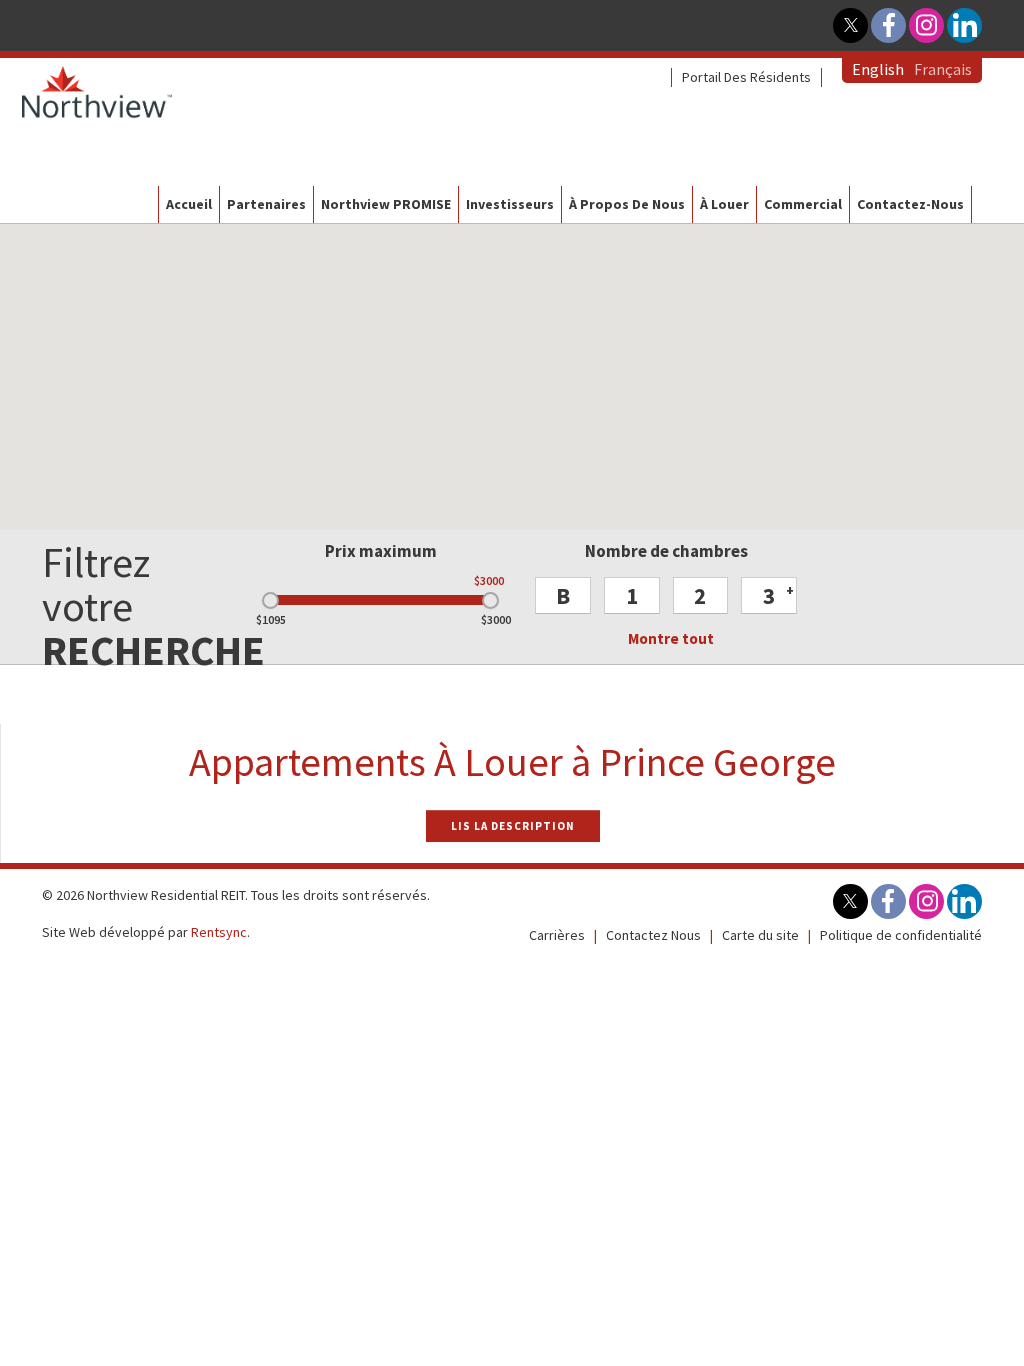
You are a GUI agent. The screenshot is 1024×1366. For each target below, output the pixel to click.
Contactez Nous (653, 935)
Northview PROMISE (386, 204)
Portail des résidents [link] (746, 77)
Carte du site (760, 935)
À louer (724, 204)
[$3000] (490, 600)
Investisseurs (510, 204)
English (878, 69)
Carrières (557, 935)
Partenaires (266, 204)
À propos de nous (627, 204)
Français (943, 69)
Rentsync (219, 932)
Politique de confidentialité (901, 935)
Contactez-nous (910, 204)
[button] (563, 595)
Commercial (803, 204)
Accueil (189, 204)
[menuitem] (746, 77)
